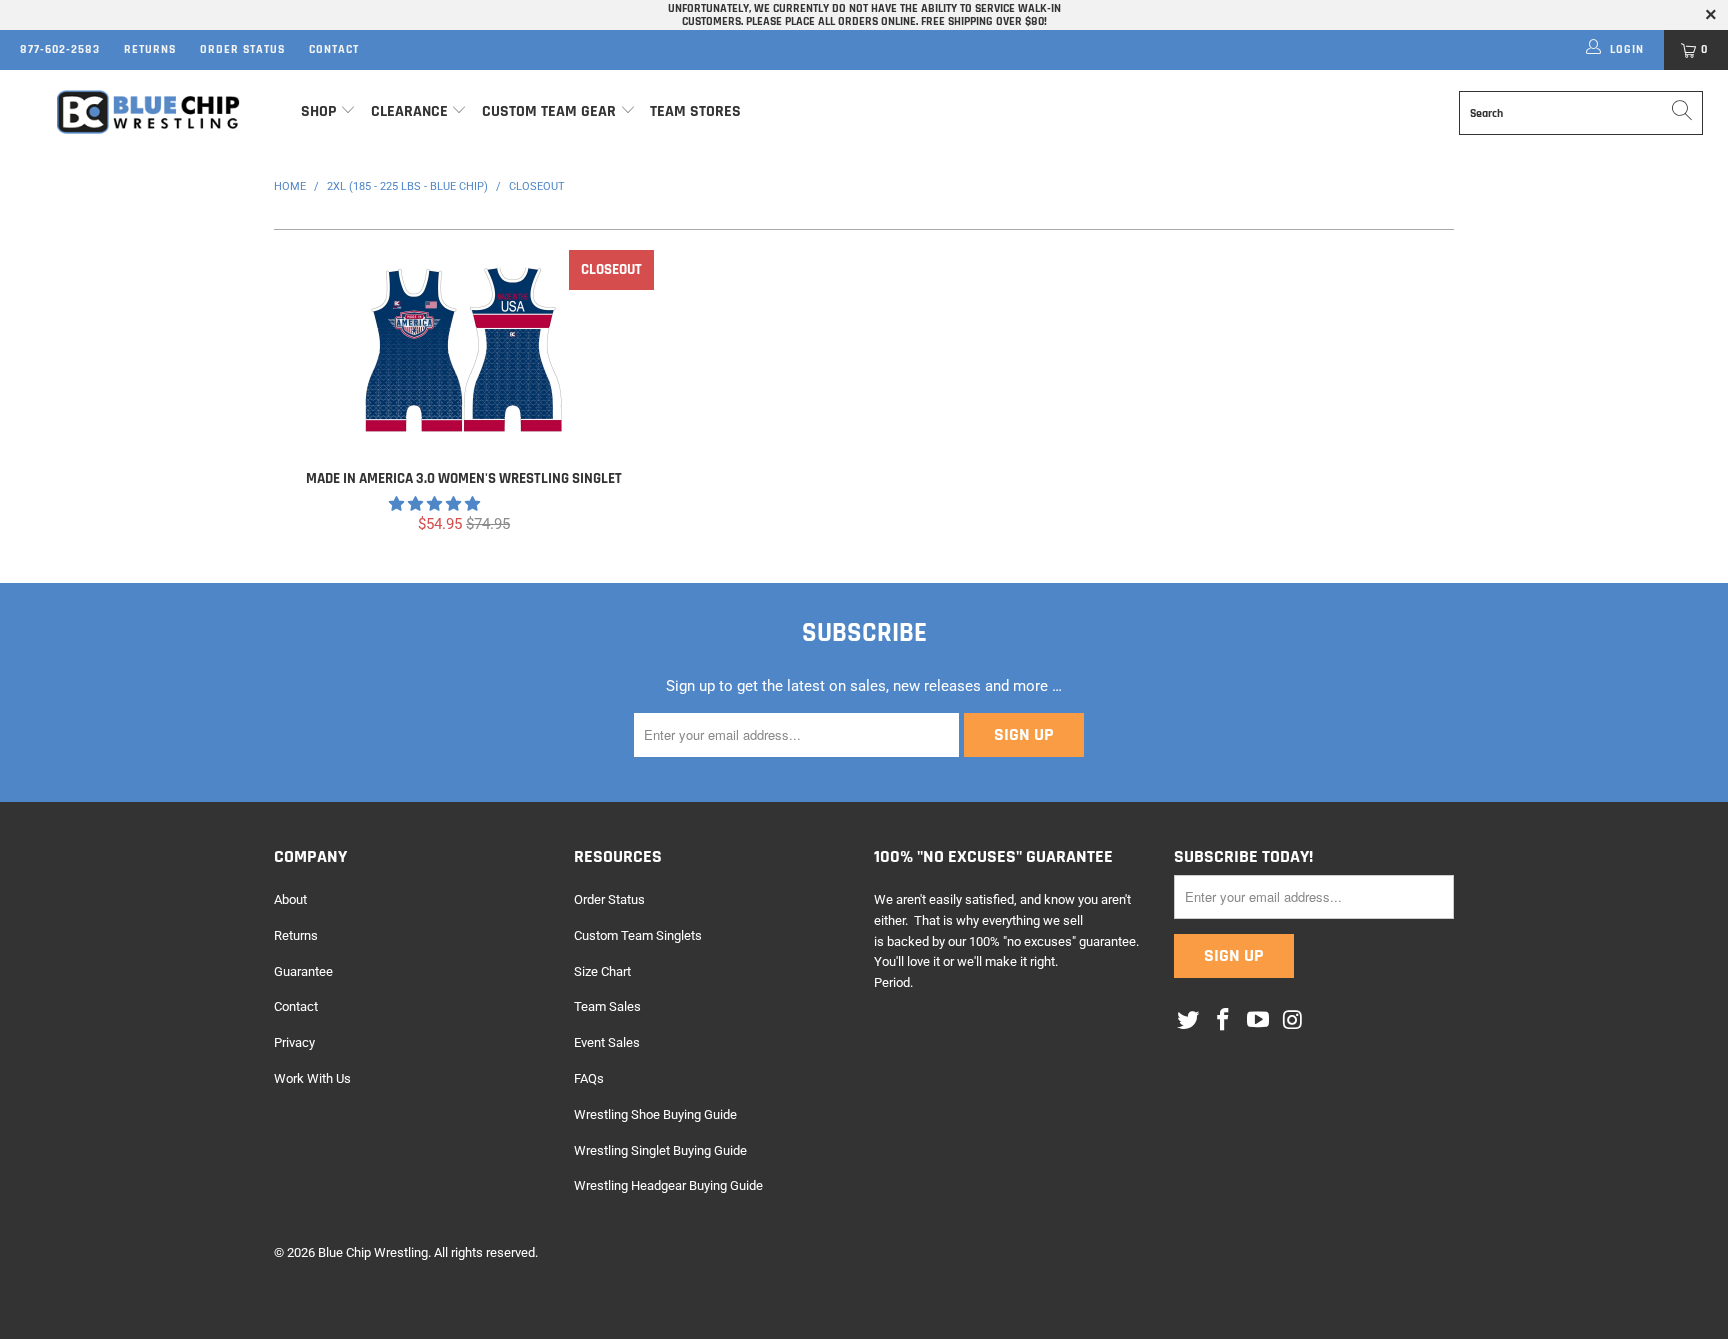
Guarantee (303, 971)
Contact (334, 49)
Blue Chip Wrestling (373, 1252)
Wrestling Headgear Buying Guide (668, 1185)
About (290, 899)
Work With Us (312, 1078)
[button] (434, 504)
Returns (150, 49)
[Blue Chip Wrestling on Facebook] (1224, 1021)
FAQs (589, 1078)
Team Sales (607, 1006)
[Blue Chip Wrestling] (148, 112)
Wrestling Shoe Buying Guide (655, 1114)
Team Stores (695, 111)
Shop (318, 111)
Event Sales (607, 1042)
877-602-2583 (60, 49)
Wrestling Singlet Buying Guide (660, 1150)
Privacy (294, 1042)
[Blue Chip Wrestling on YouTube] (1258, 1021)
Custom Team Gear (549, 111)
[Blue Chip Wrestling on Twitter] (1189, 1021)
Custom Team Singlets (638, 935)
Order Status (242, 49)
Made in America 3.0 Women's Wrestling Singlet (464, 350)
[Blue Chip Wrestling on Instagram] (1293, 1021)
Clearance (409, 111)
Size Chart (602, 971)
